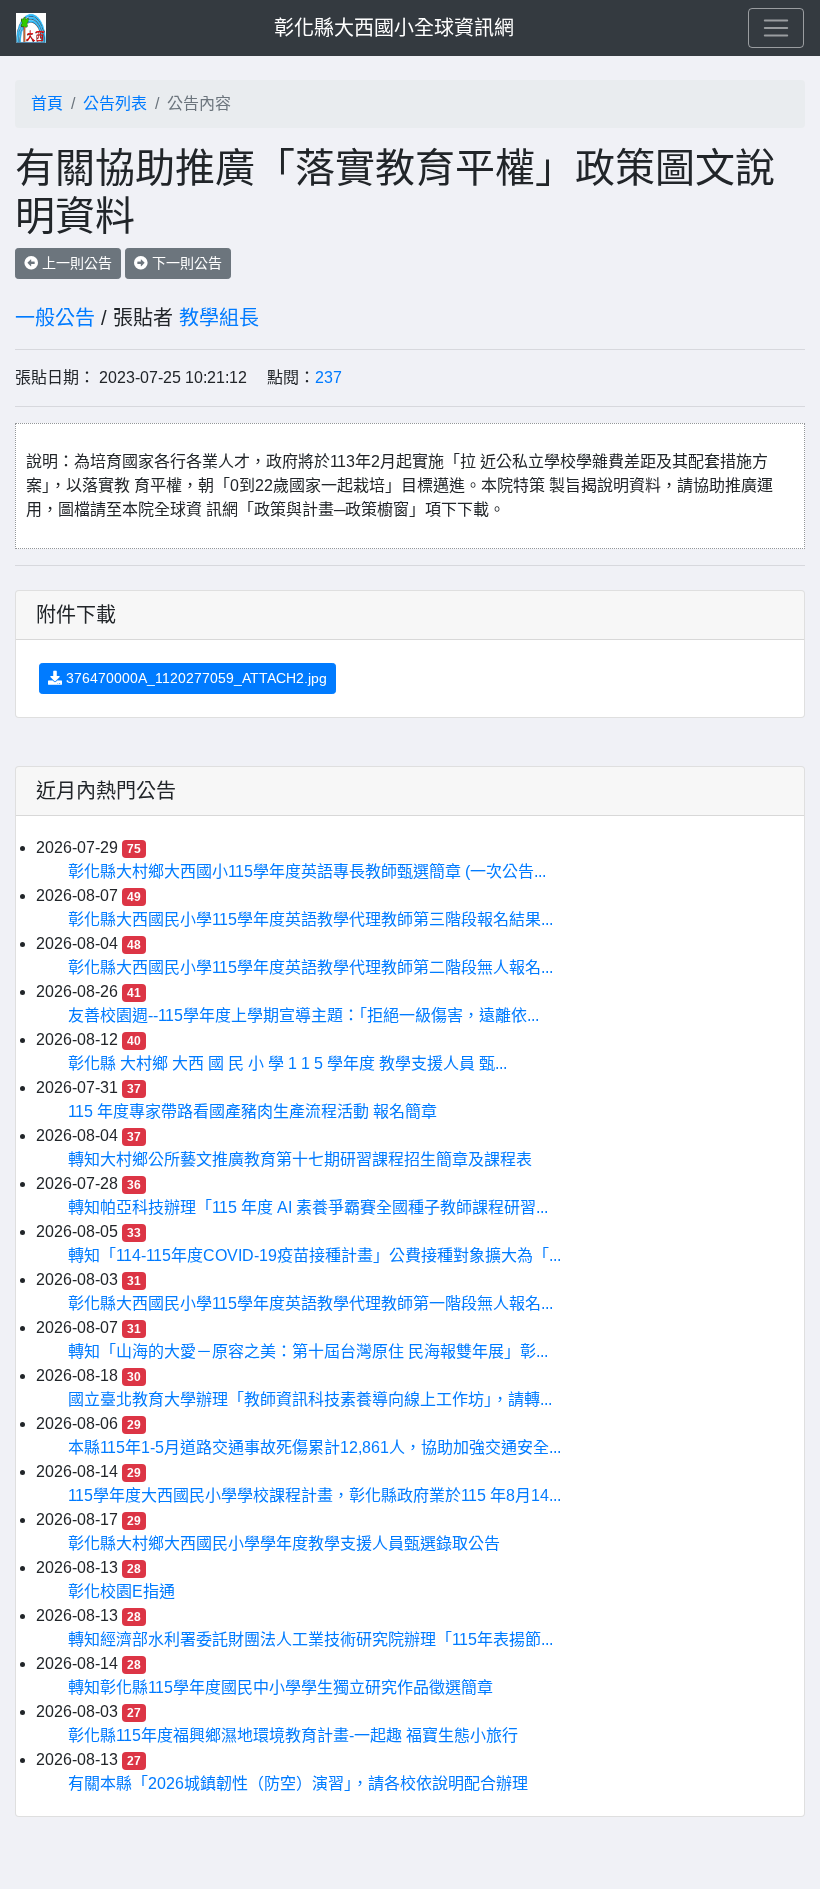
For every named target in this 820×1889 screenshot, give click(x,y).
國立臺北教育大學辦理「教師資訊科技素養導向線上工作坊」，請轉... (310, 1399)
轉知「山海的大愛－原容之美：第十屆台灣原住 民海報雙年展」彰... (308, 1351)
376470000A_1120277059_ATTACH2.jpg (194, 678)
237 (328, 377)
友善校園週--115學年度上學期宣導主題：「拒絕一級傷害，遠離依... (303, 1015)
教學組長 (219, 318)
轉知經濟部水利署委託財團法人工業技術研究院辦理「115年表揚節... (310, 1639)
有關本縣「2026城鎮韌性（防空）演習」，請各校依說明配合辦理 (298, 1783)
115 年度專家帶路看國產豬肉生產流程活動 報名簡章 (252, 1111)
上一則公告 (75, 263)
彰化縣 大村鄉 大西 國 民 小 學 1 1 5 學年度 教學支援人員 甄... (287, 1063)
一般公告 (55, 318)
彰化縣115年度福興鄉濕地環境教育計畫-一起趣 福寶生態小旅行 (293, 1735)
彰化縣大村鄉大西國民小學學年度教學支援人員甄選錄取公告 (284, 1543)
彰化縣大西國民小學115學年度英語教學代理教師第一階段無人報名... (310, 1303)
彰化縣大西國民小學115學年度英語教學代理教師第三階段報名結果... (310, 919)
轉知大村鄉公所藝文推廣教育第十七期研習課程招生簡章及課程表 (300, 1159)
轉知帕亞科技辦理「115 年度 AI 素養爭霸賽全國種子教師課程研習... (308, 1207)
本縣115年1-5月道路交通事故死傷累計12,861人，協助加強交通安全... (314, 1447)
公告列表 (115, 103)
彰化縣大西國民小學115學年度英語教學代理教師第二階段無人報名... (310, 967)
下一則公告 (185, 263)
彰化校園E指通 (121, 1591)
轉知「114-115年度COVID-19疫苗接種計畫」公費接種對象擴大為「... (314, 1255)
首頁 (47, 103)
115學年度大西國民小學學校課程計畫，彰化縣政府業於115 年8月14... (314, 1495)
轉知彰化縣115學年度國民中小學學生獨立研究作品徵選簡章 (280, 1687)
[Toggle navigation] (776, 28)
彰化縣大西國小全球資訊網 (394, 28)
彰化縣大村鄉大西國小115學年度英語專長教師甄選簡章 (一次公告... (307, 871)
